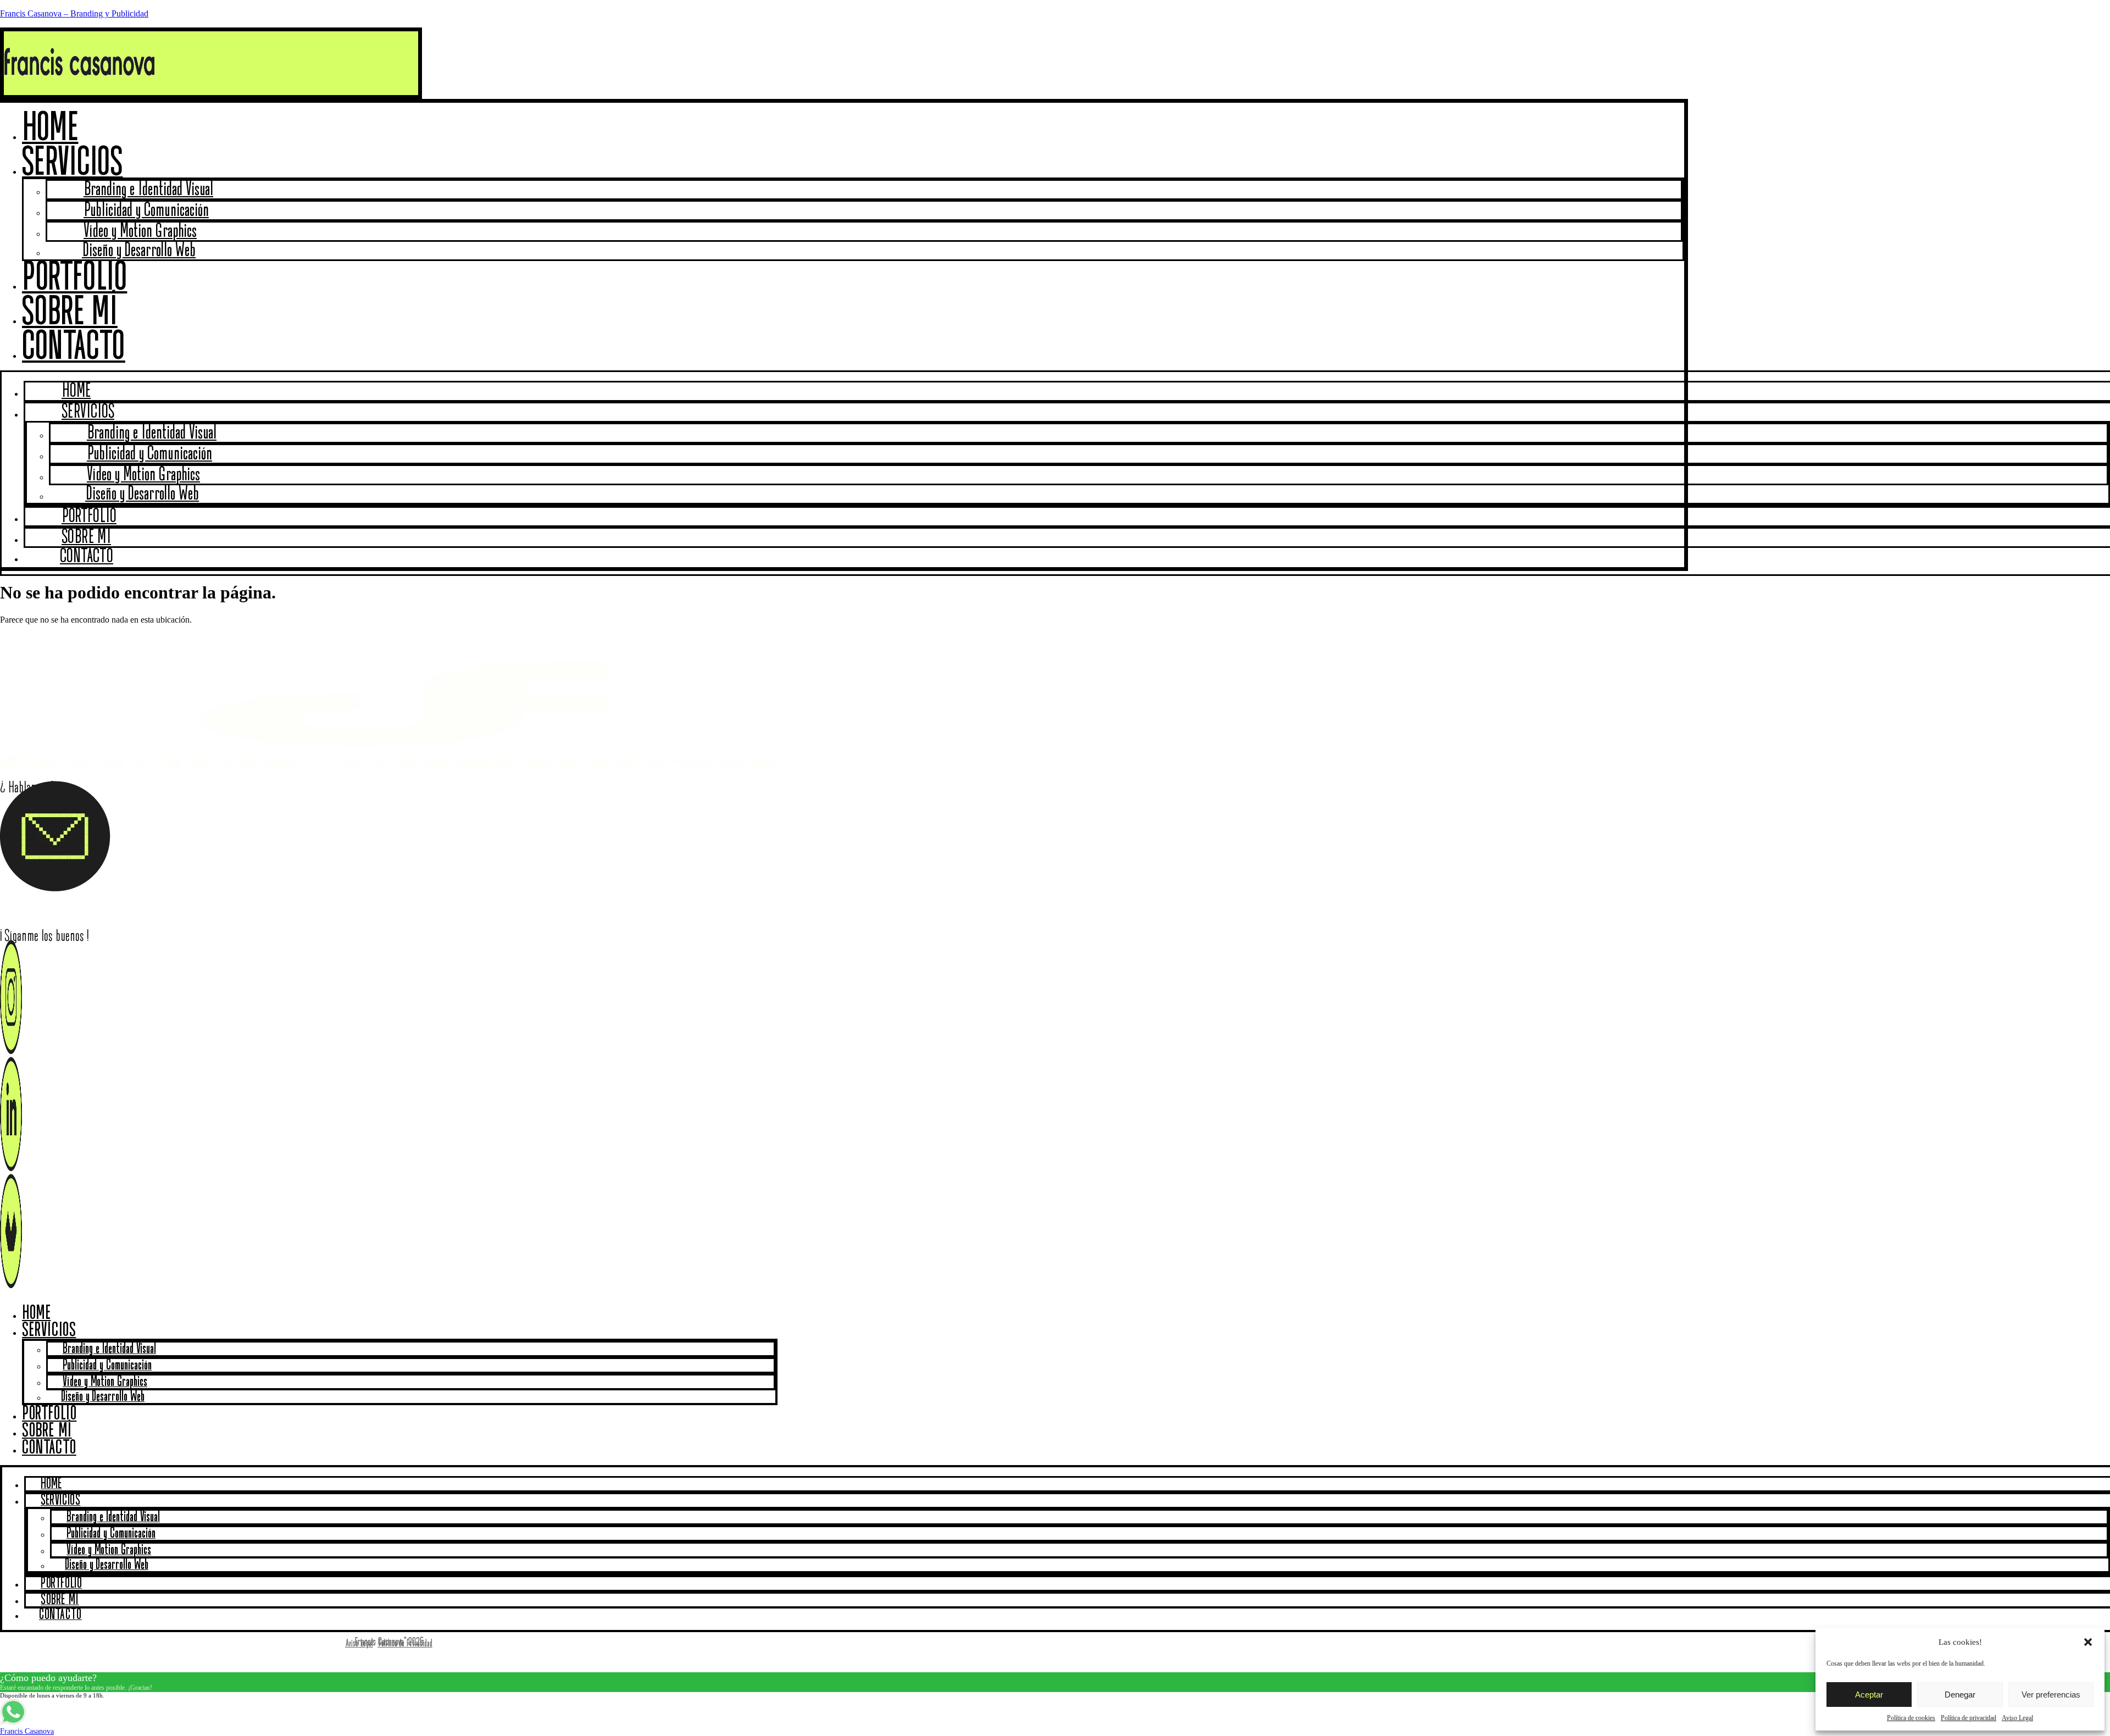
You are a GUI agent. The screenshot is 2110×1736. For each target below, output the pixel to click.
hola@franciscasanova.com (80, 908)
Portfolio (49, 1414)
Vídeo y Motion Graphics (105, 1382)
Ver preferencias (2051, 1695)
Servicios (72, 163)
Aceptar (1869, 1695)
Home (36, 1313)
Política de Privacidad (405, 1644)
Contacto (74, 348)
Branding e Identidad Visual (109, 1349)
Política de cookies (1911, 1718)
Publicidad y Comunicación (107, 1365)
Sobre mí (47, 1431)
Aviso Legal (2017, 1718)
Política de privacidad (1969, 1718)
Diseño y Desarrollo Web (139, 251)
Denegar (1960, 1695)
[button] (2088, 1642)
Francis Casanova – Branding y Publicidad (74, 13)
